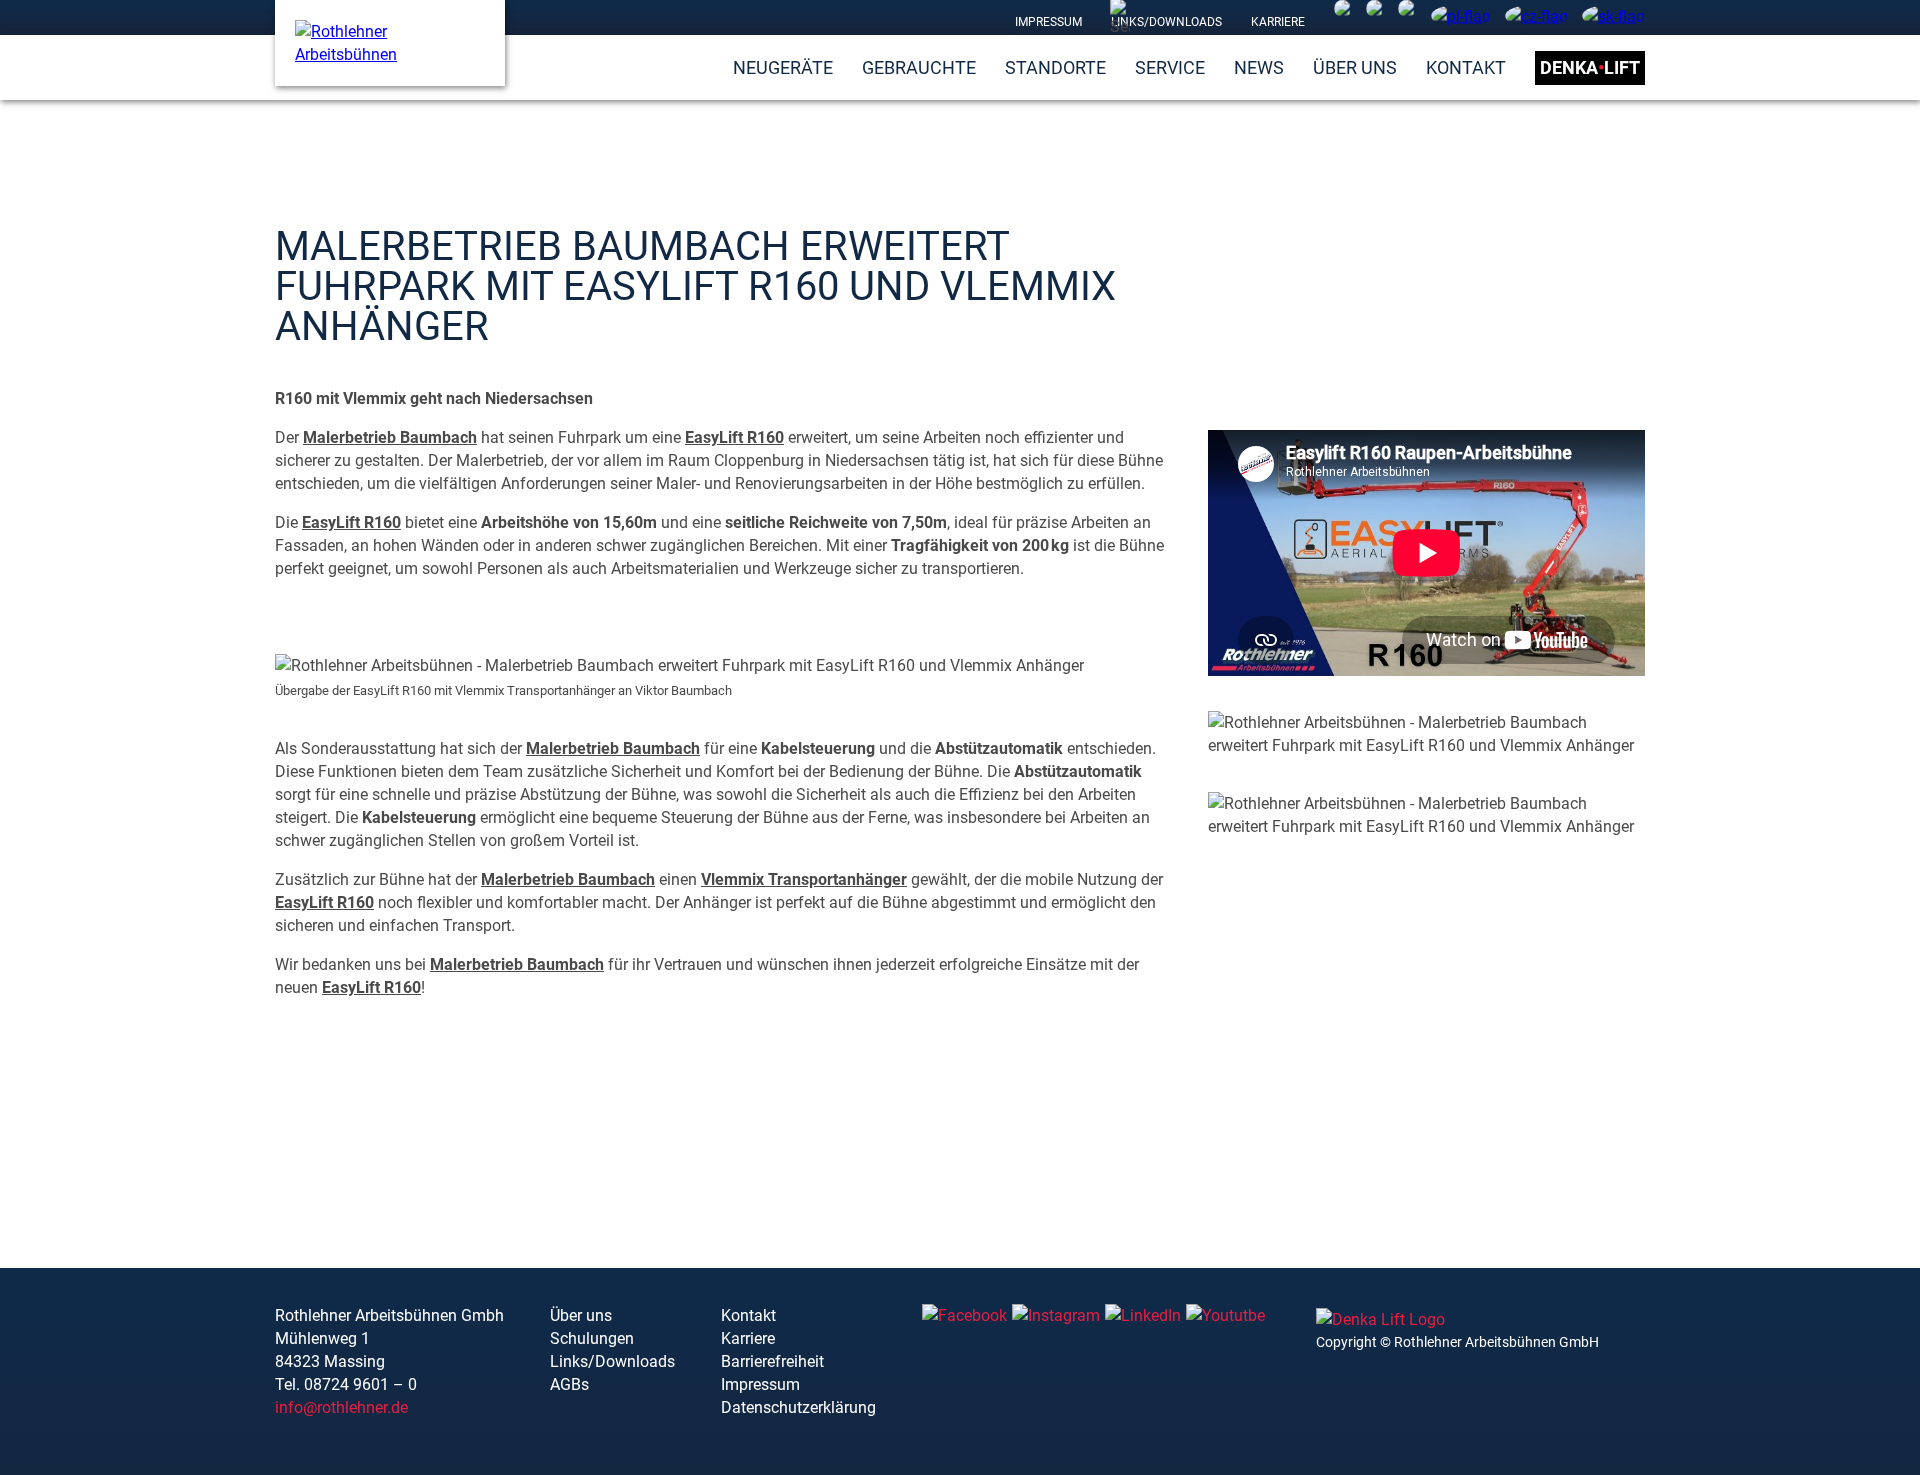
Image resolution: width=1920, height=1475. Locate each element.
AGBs (569, 1384)
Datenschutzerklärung (798, 1407)
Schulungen (592, 1338)
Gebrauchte (919, 67)
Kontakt (1466, 67)
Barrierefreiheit (772, 1361)
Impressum (1048, 21)
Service (1170, 67)
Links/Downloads (1166, 21)
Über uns (1355, 67)
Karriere (1278, 21)
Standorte (1055, 67)
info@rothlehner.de (341, 1407)
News (1259, 67)
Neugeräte (783, 67)
